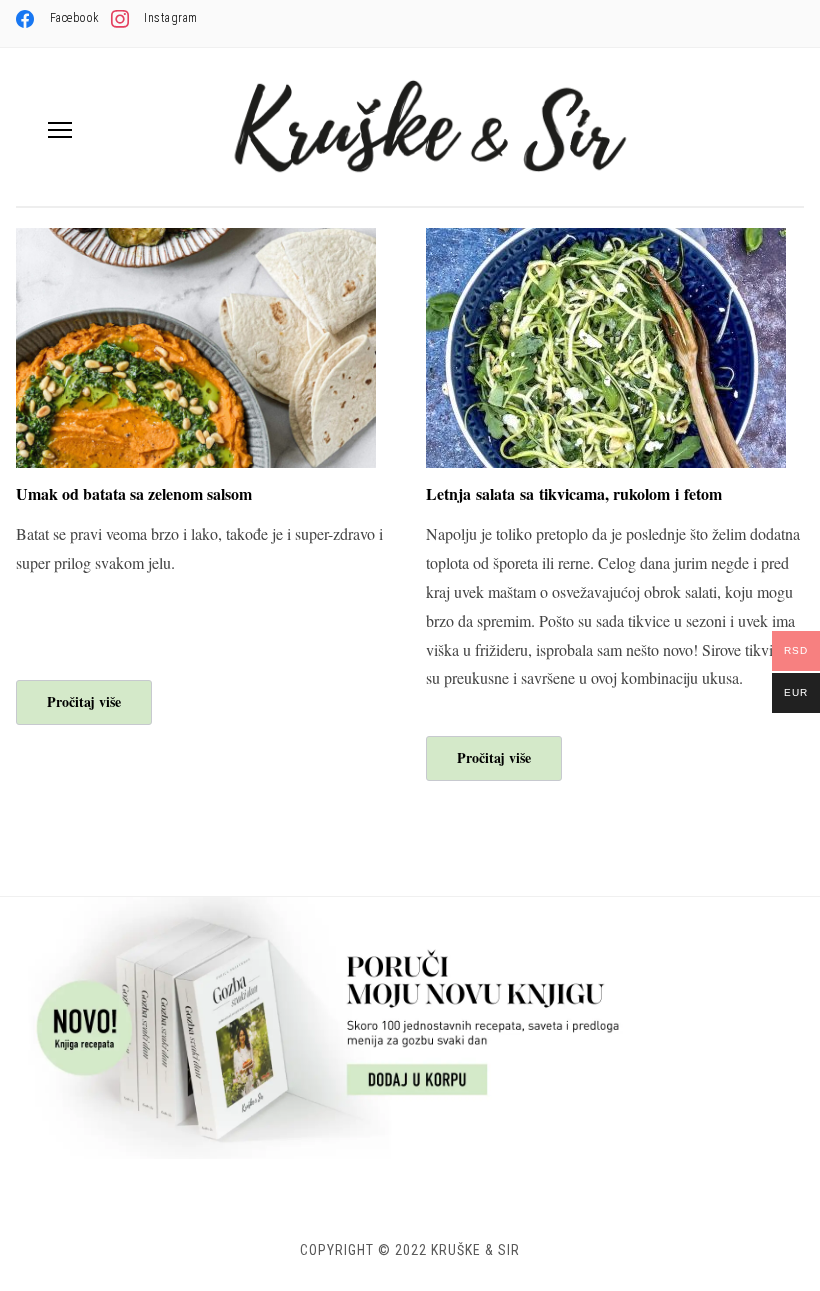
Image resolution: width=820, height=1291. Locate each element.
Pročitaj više (84, 701)
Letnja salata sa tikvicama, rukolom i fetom (574, 493)
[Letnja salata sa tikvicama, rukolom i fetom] (606, 240)
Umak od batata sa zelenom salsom (134, 493)
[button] (60, 130)
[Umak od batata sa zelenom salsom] (196, 240)
